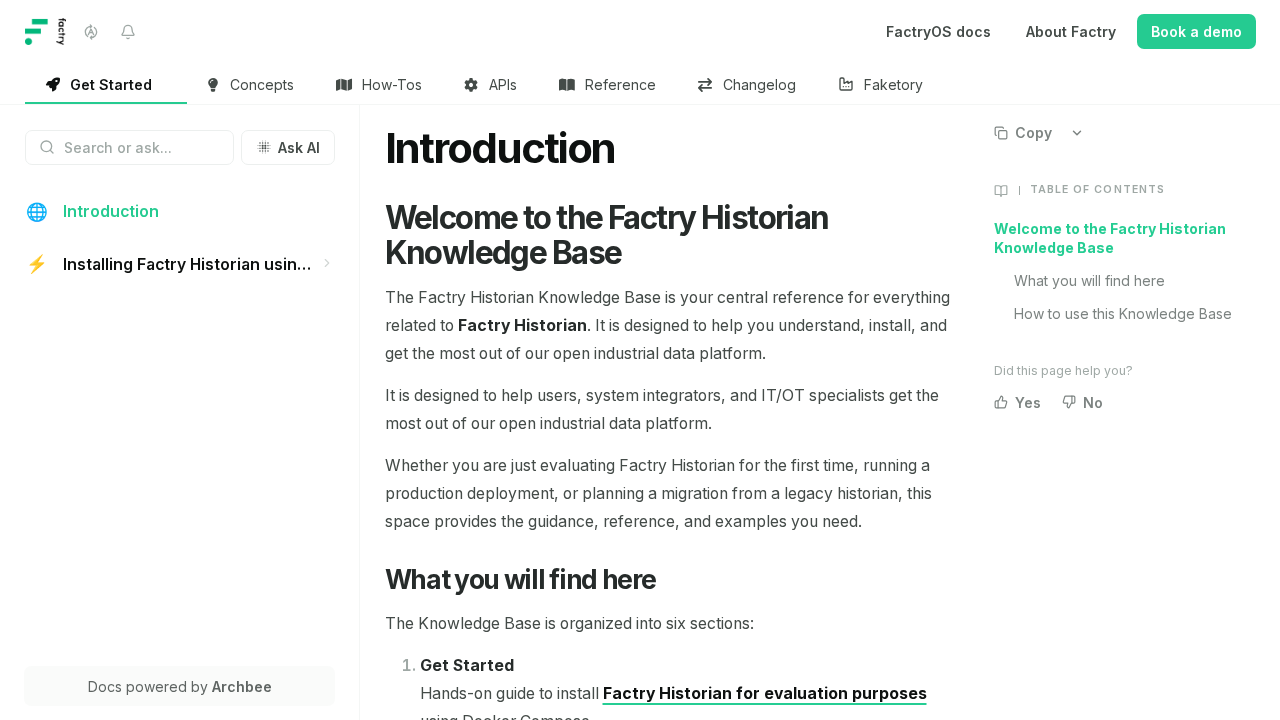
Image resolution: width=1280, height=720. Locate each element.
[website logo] (46, 32)
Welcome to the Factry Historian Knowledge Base (1110, 238)
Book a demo (1196, 31)
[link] (106, 85)
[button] (327, 262)
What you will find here (1089, 280)
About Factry (1071, 31)
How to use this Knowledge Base (1123, 313)
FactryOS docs (938, 31)
